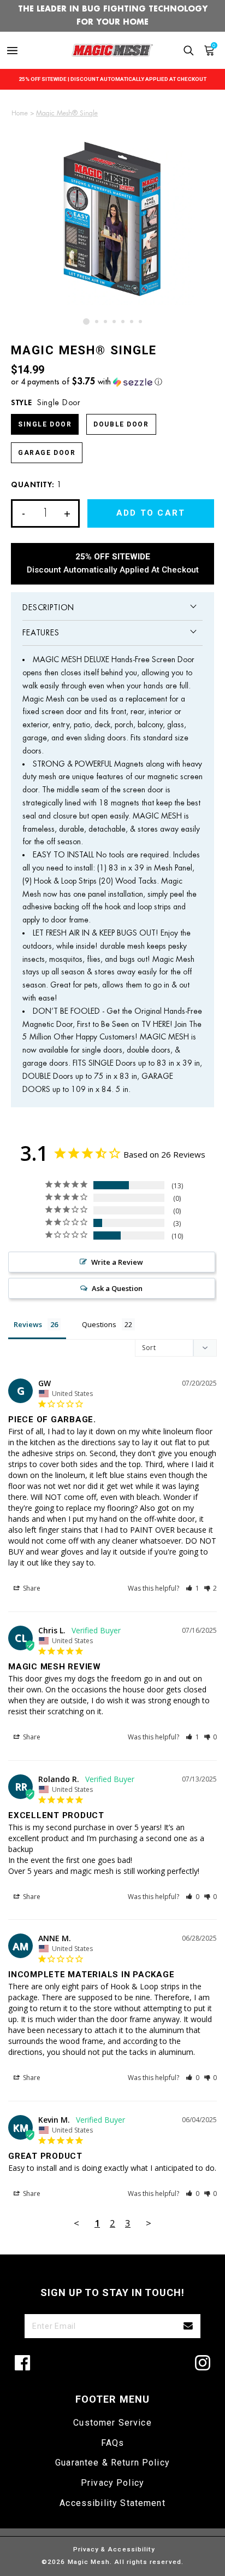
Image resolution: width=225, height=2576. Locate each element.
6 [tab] (132, 322)
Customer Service (112, 2423)
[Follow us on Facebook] (22, 2363)
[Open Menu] (12, 51)
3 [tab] (105, 322)
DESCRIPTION (48, 608)
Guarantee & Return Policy (112, 2463)
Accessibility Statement (112, 2503)
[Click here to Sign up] (188, 2326)
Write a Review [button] (117, 1262)
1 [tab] (86, 322)
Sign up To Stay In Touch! (112, 2292)
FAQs (113, 2443)
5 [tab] (123, 322)
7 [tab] (140, 322)
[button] (112, 382)
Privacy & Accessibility (114, 2549)
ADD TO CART (151, 513)
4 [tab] (114, 322)
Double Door (121, 424)
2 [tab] (97, 322)
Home (20, 113)
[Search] (189, 51)
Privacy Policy (112, 2483)
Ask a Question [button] (117, 1288)
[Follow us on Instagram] (203, 2363)
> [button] (149, 2223)
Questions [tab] (99, 1324)
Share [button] (31, 1588)
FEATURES (41, 633)
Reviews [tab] (28, 1324)
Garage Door (47, 453)
